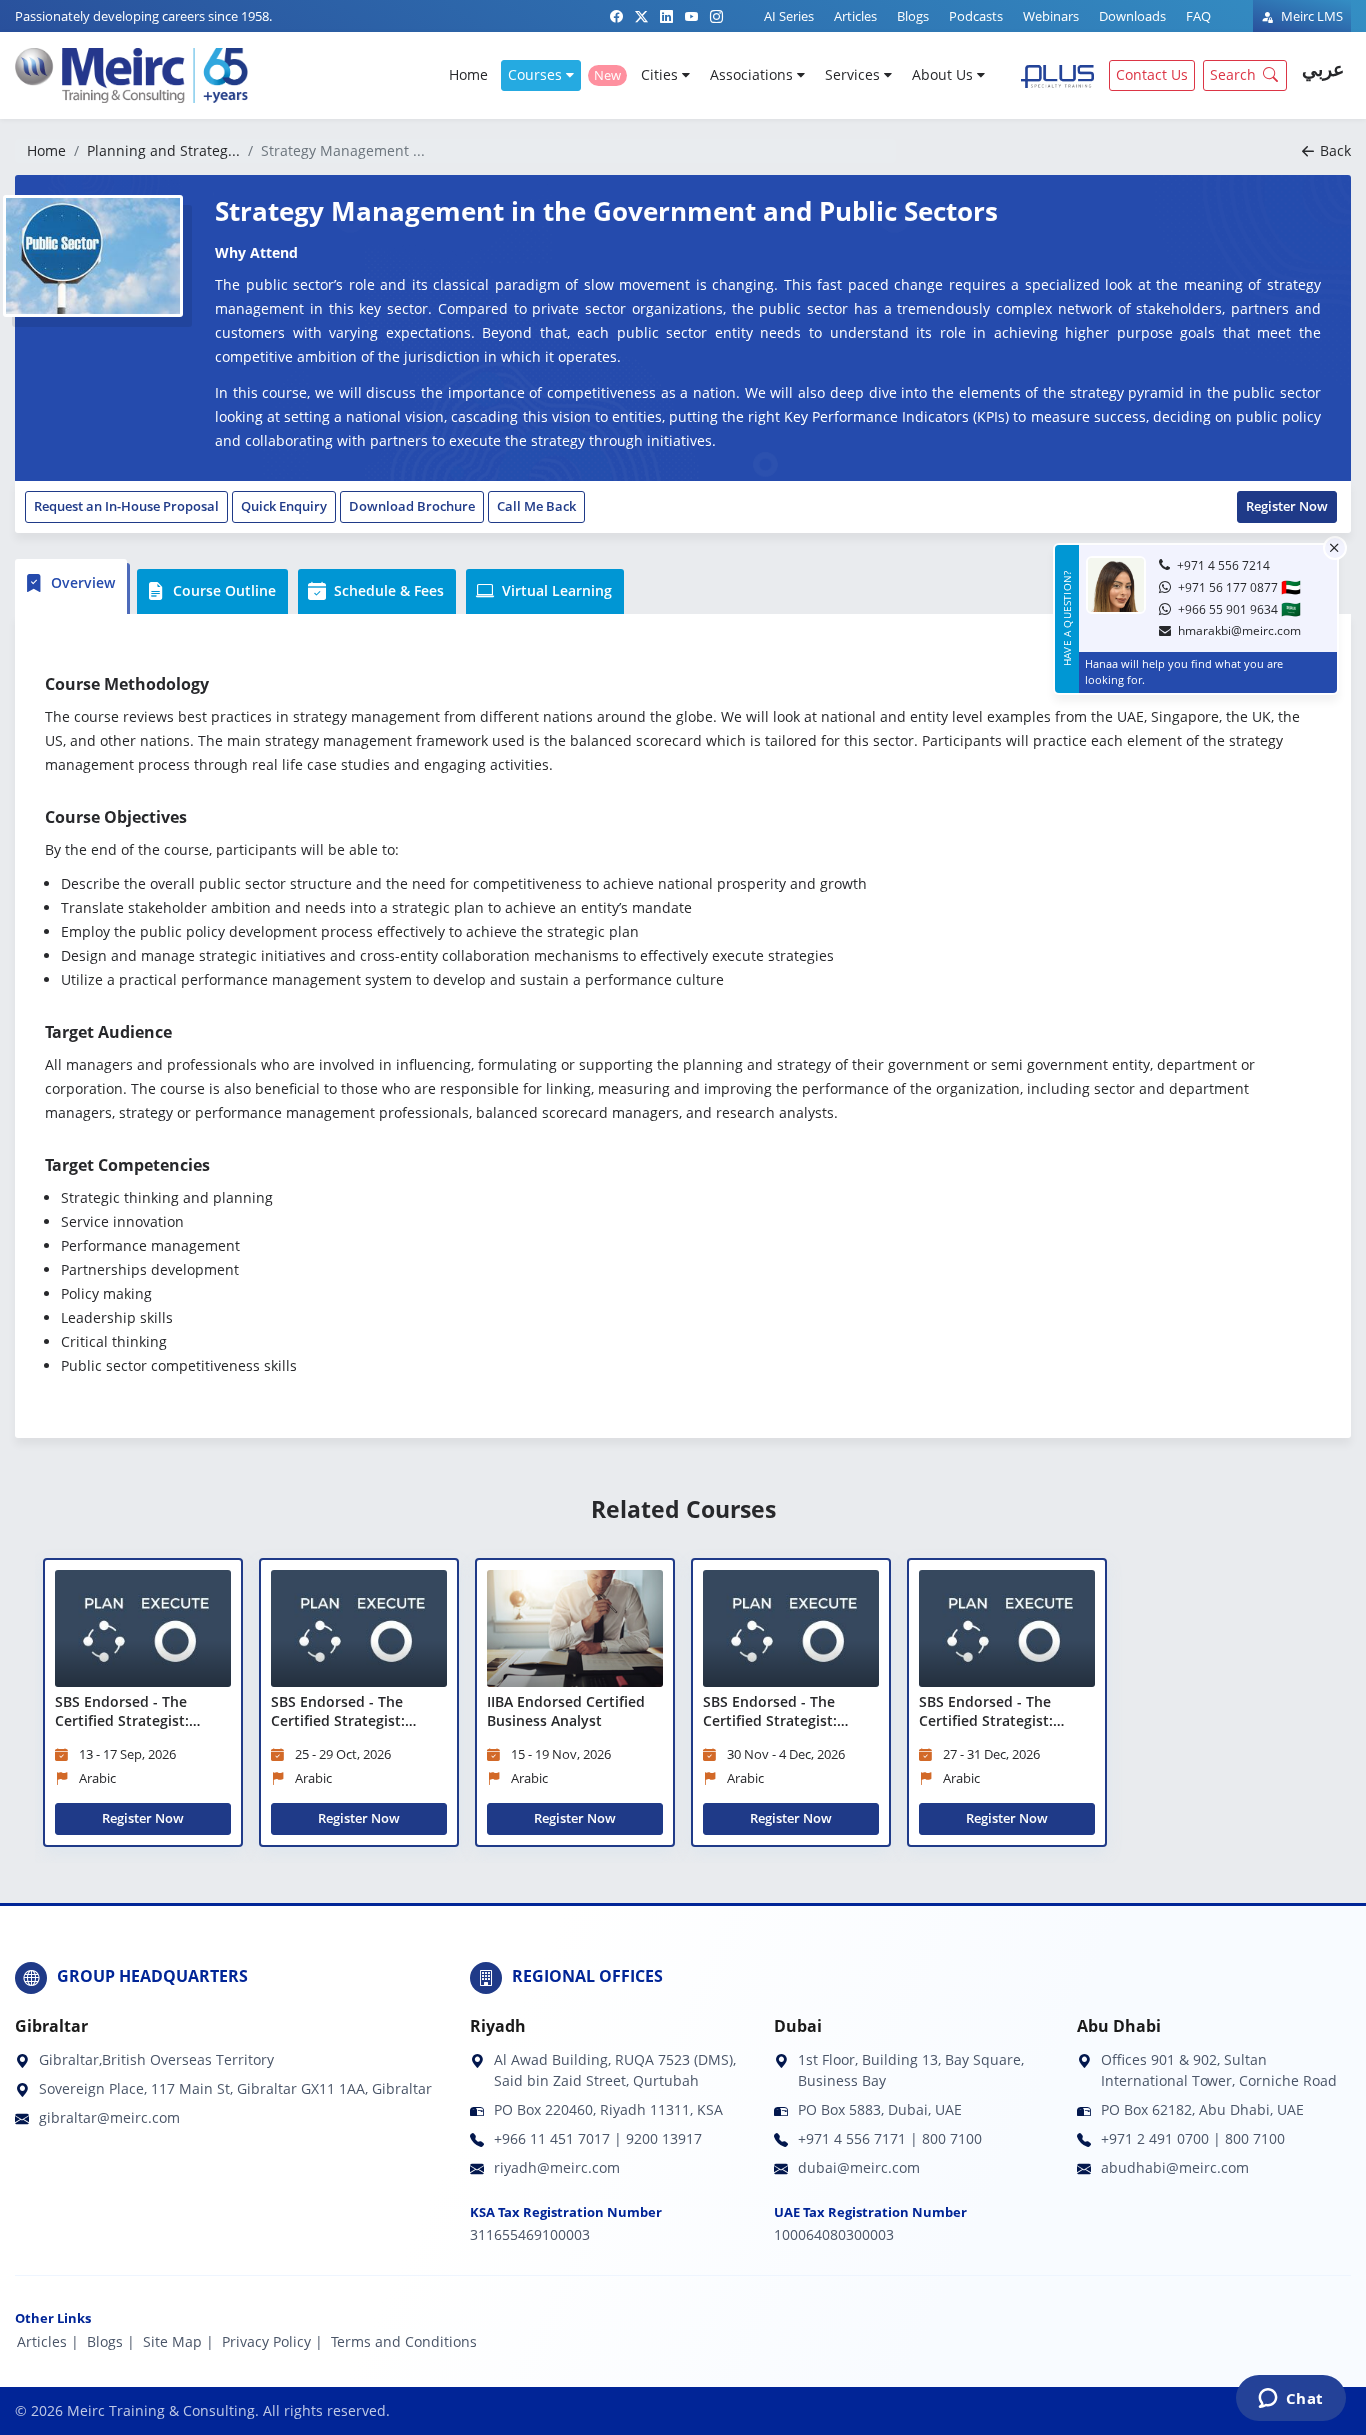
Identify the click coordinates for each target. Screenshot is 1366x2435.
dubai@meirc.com (859, 2167)
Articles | (48, 2341)
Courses (537, 74)
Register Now (1287, 506)
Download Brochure (412, 506)
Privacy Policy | (272, 2341)
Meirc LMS (1310, 16)
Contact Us (1152, 74)
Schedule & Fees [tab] (387, 590)
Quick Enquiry (284, 506)
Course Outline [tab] (222, 590)
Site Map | (178, 2341)
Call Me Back (536, 506)
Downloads (1132, 16)
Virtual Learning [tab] (555, 590)
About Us (944, 74)
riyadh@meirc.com (557, 2167)
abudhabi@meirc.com (1175, 2167)
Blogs (913, 16)
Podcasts (976, 16)
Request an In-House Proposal (126, 506)
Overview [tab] (81, 582)
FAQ (1198, 16)
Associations (753, 74)
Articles (855, 16)
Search (1233, 74)
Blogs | (111, 2341)
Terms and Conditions (404, 2341)
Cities (661, 74)
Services (854, 74)
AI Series (789, 16)
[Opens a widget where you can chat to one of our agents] (1290, 2400)
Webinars (1051, 16)
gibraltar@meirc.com (109, 2117)
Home (468, 74)
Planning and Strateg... (163, 150)
